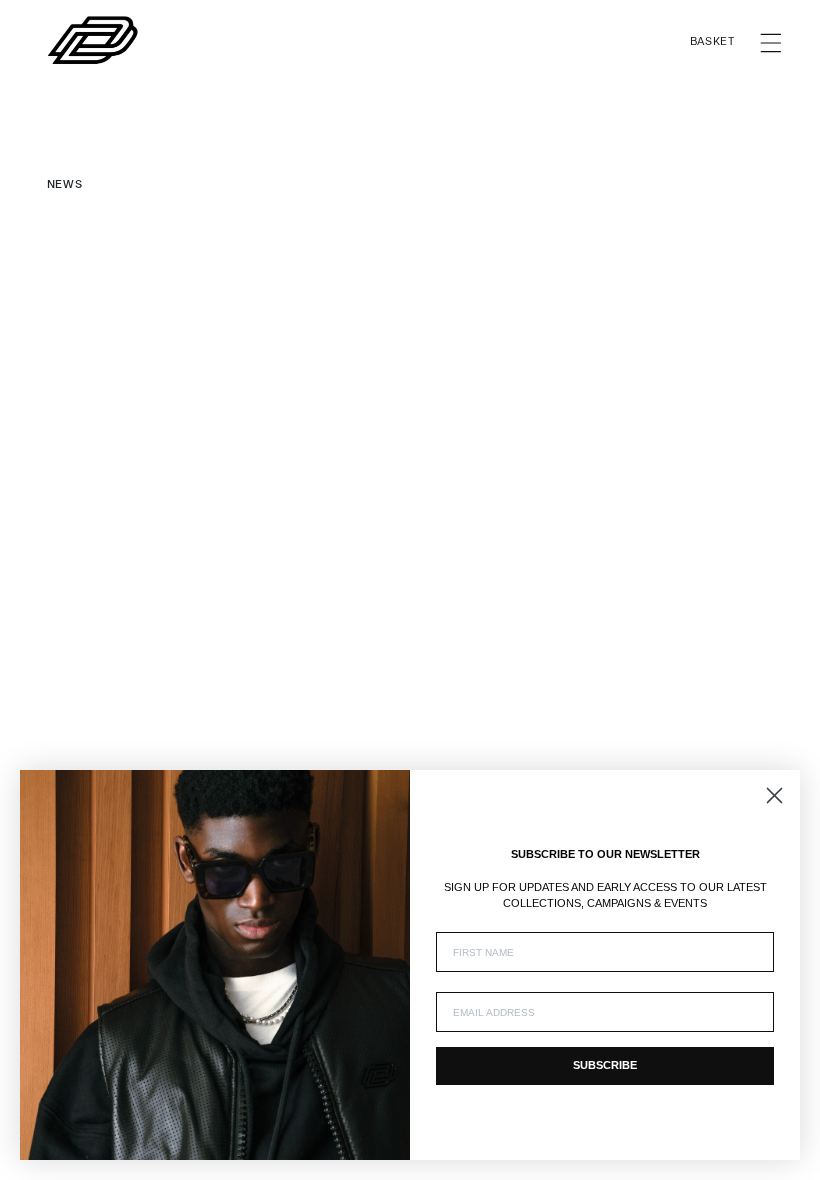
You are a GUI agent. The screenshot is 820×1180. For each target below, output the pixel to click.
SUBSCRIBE (605, 1065)
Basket (712, 45)
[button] (771, 43)
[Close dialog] (774, 795)
